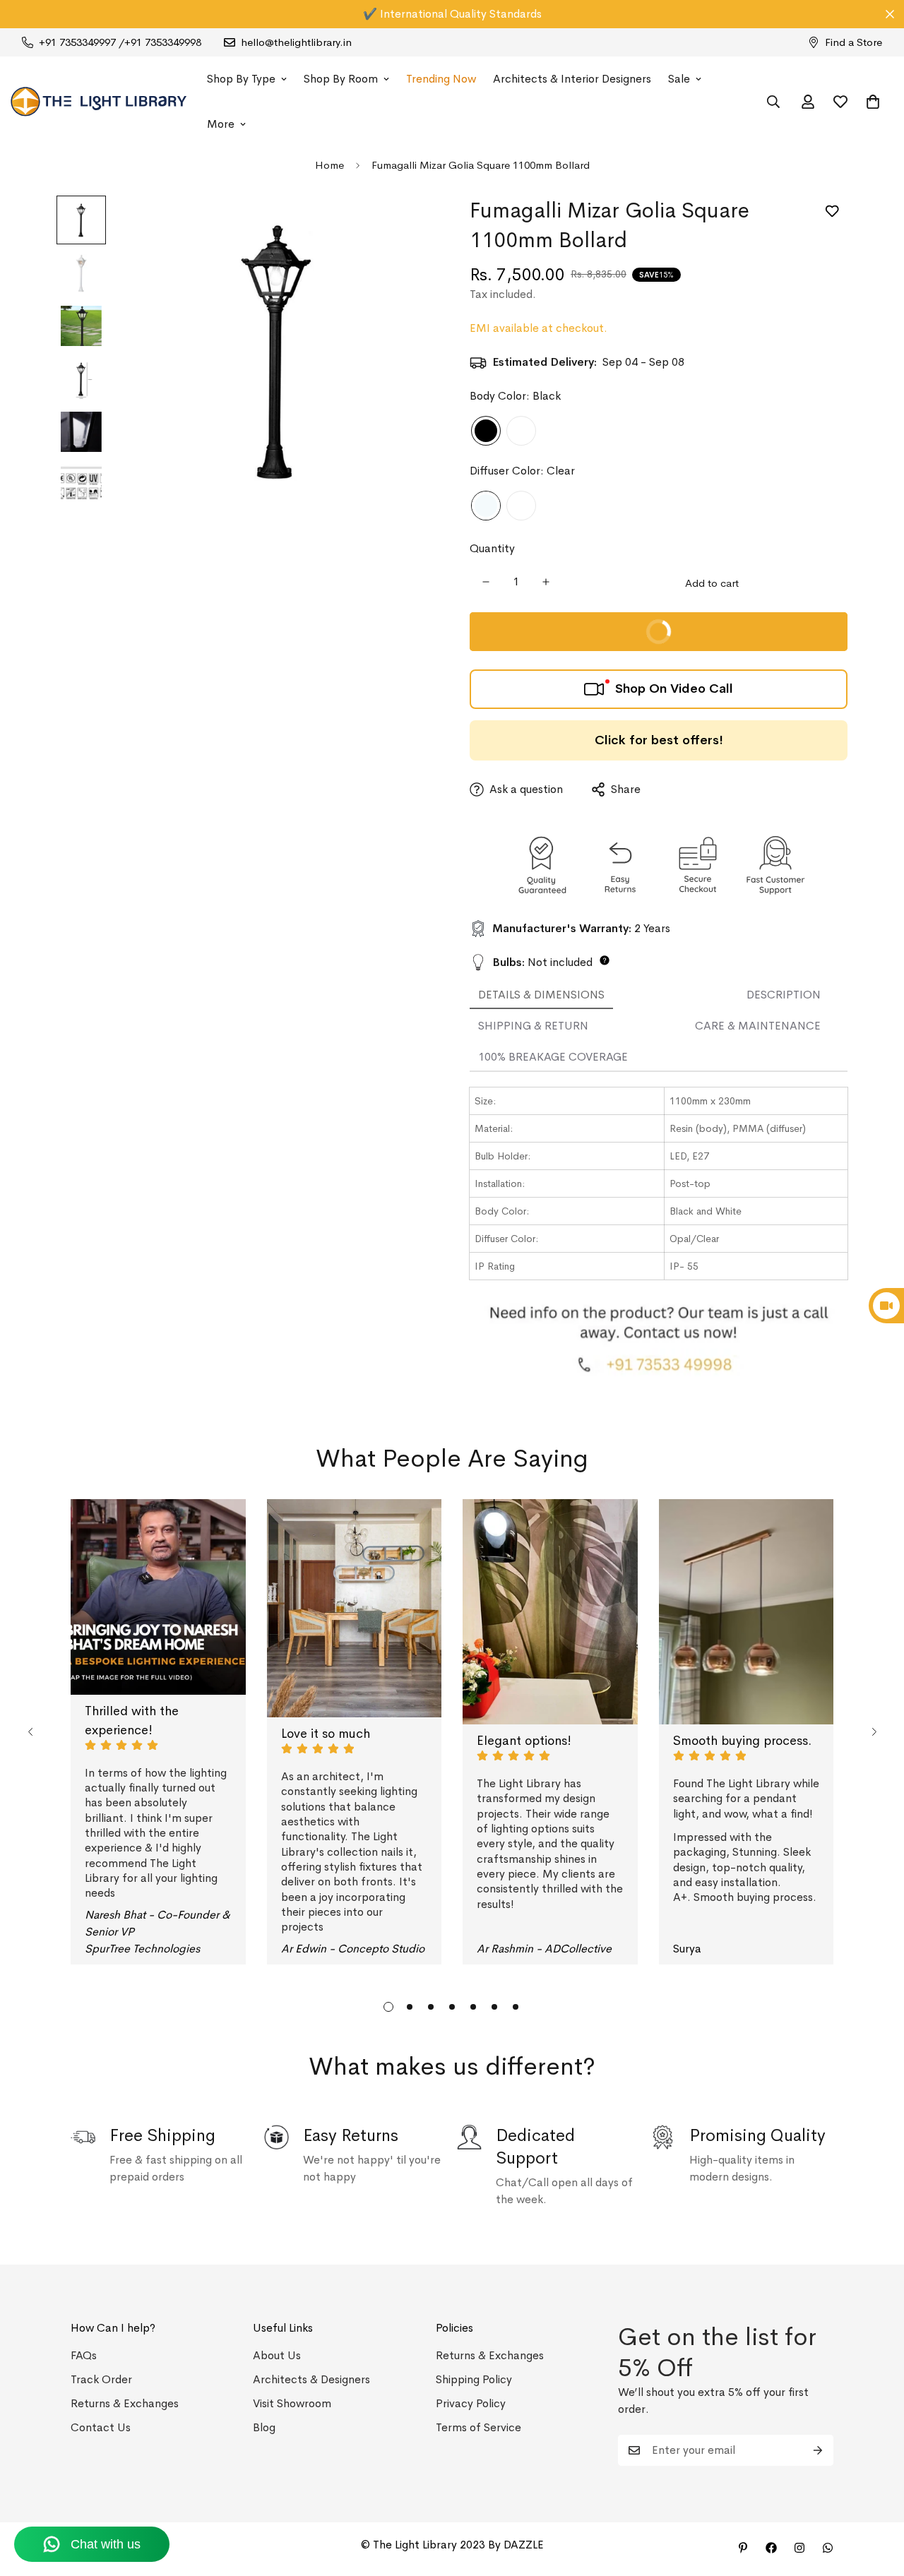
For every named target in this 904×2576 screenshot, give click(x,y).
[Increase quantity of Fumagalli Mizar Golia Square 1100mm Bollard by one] (546, 582)
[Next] (874, 1732)
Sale (679, 79)
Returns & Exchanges (125, 2403)
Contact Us (101, 2427)
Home (329, 165)
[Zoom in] (404, 226)
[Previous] (30, 1732)
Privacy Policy (471, 2403)
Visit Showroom (292, 2403)
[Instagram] (799, 2548)
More (221, 124)
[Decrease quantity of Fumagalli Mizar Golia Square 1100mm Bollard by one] (486, 582)
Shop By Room (341, 79)
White (521, 431)
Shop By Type (241, 79)
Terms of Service (478, 2427)
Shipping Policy (474, 2379)
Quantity (492, 548)
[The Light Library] (99, 102)
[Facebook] (771, 2548)
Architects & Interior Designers (572, 79)
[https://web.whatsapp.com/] (828, 2548)
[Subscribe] (818, 2450)
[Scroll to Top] (876, 2499)
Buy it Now (740, 638)
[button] (873, 102)
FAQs (84, 2355)
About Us (277, 2355)
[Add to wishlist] (832, 211)
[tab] (541, 996)
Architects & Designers (311, 2379)
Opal (521, 506)
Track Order (101, 2379)
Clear (486, 506)
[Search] (773, 102)
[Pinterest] (743, 2548)
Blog (264, 2427)
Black (486, 431)
